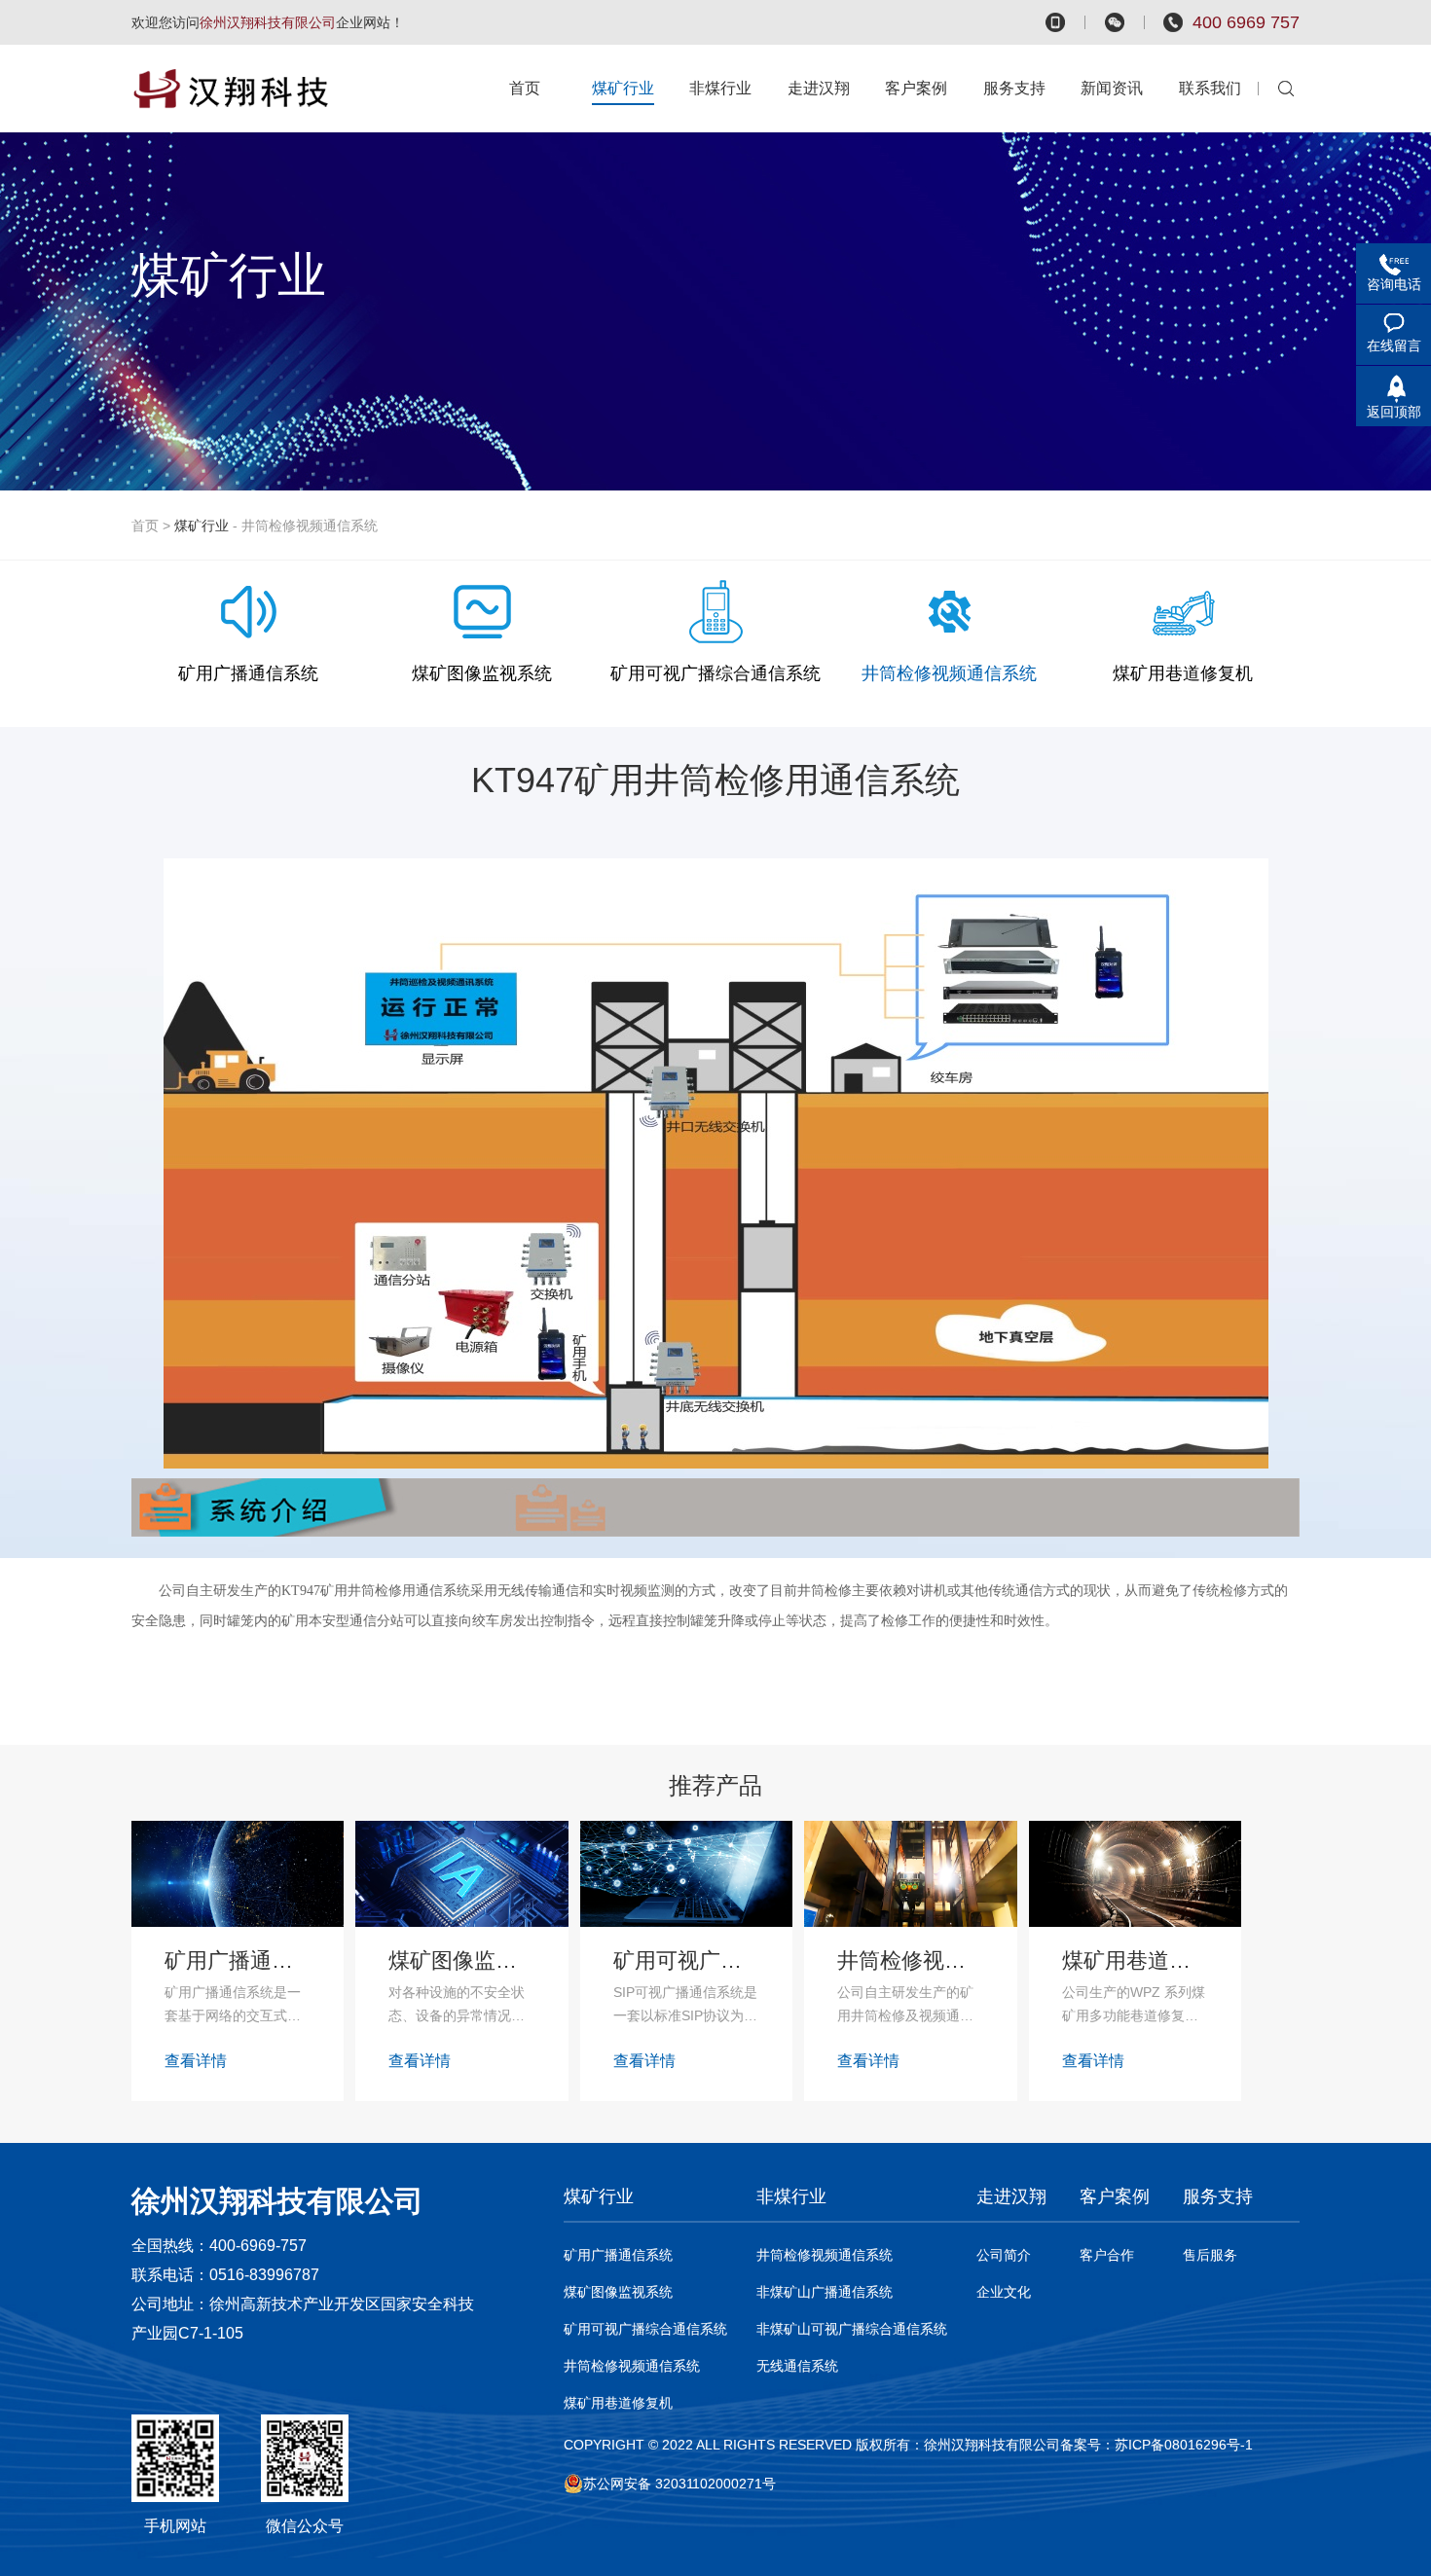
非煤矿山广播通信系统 (825, 2292)
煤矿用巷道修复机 (618, 2403)
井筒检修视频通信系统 (632, 2366)
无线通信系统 (797, 2366)
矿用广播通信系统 (618, 2255)
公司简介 (1004, 2255)
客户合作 (1107, 2255)
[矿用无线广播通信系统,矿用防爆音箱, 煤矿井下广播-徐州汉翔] (245, 89)
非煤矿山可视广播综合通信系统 (852, 2329)
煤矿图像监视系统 (618, 2292)
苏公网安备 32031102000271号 (679, 2484)
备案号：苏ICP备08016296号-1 (1156, 2445)
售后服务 (1210, 2255)
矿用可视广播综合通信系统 (645, 2329)
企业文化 (1004, 2292)
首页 (145, 526)
